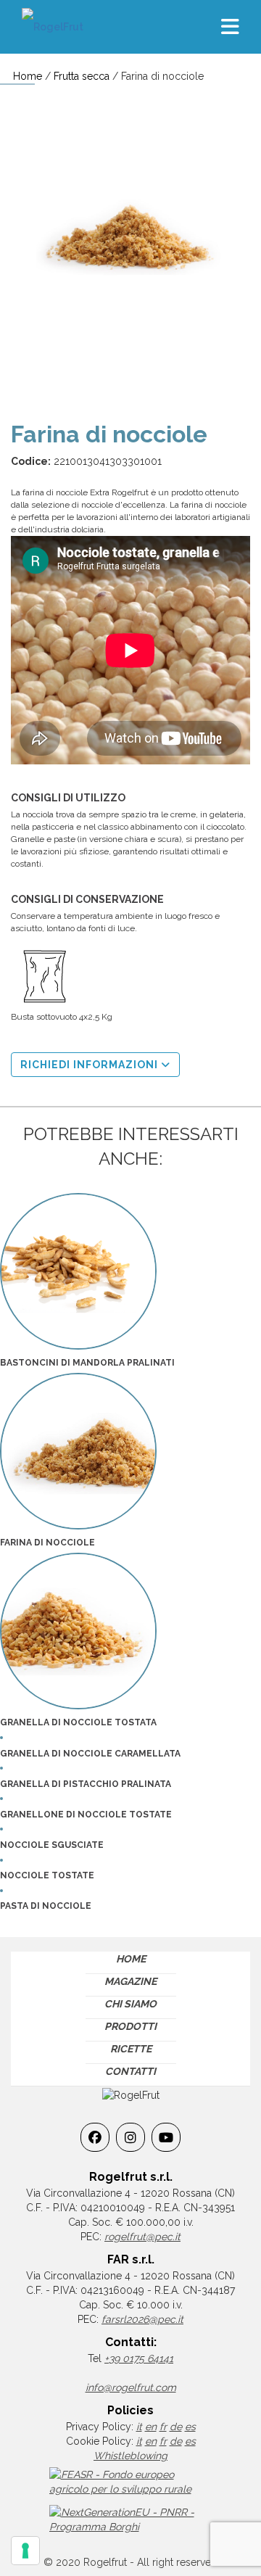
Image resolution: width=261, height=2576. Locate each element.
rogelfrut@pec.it (142, 2237)
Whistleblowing (130, 2456)
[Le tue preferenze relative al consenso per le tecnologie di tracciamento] (25, 2551)
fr (163, 2427)
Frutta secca (82, 76)
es (190, 2427)
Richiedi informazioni (91, 1065)
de (176, 2427)
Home (28, 76)
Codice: (31, 461)
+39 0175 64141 (139, 2358)
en (151, 2427)
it (139, 2427)
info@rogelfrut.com (131, 2387)
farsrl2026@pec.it (142, 2319)
